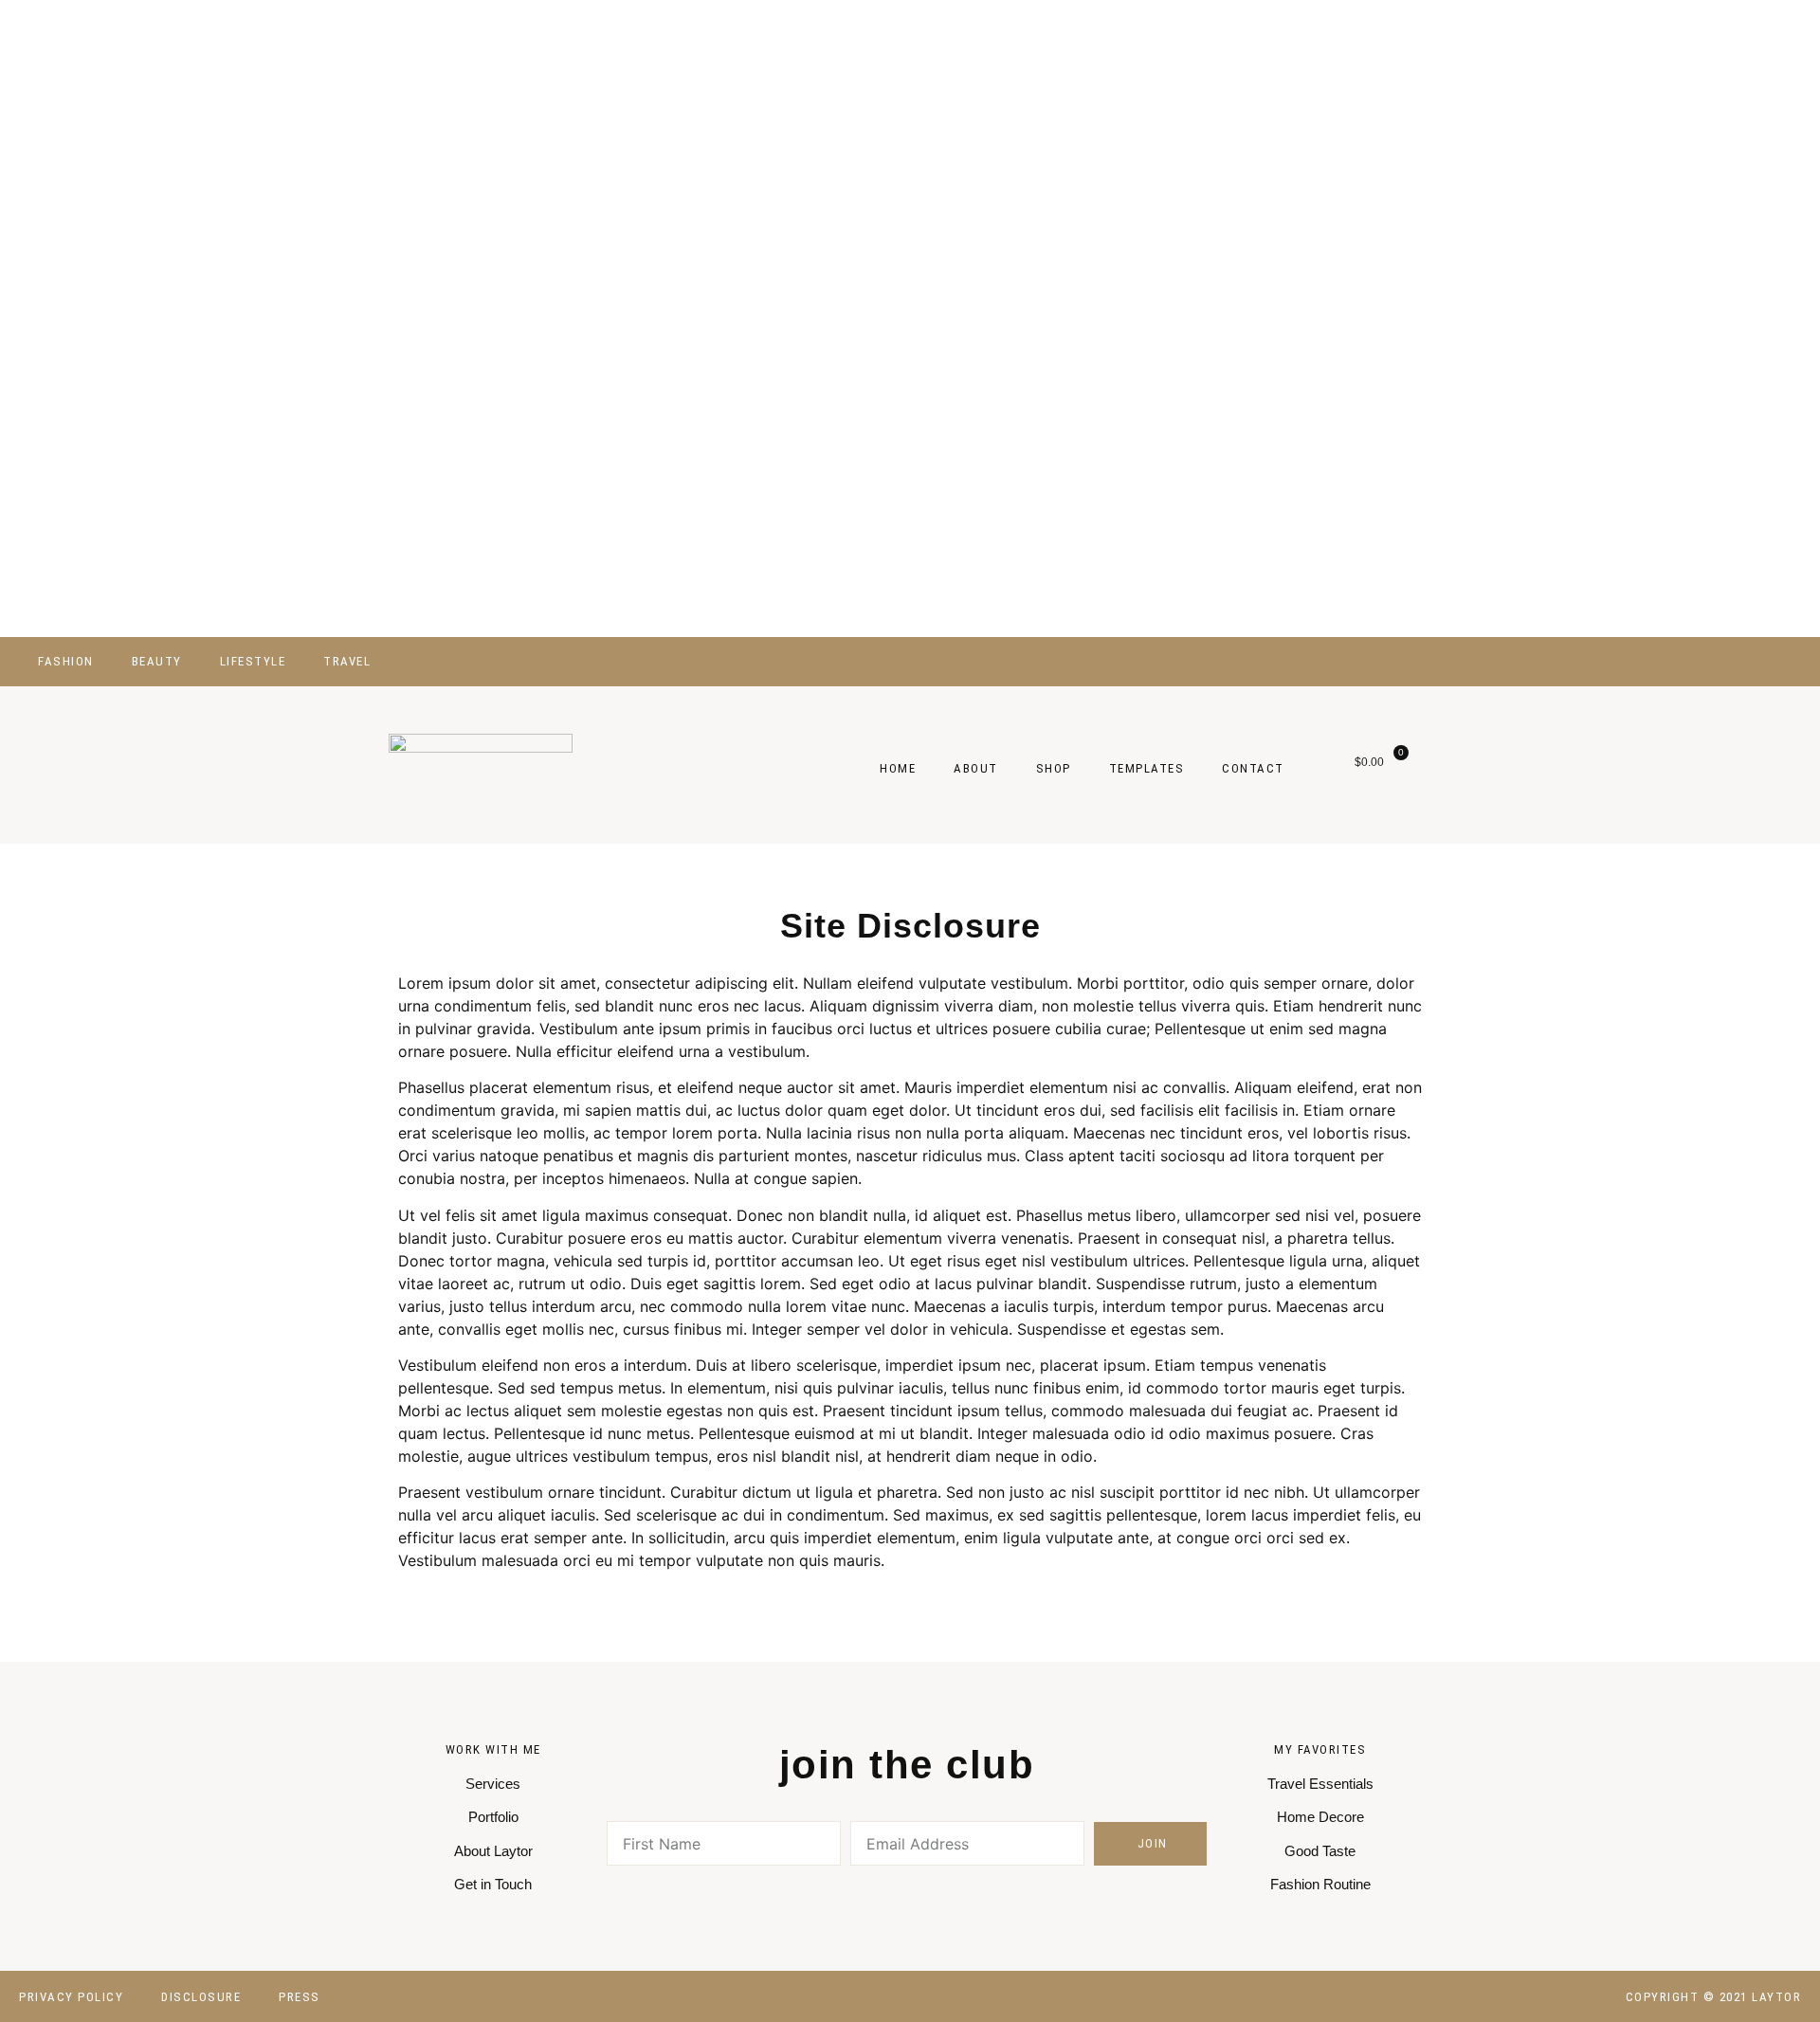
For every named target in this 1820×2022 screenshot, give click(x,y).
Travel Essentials (1320, 1784)
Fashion (66, 661)
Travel (347, 661)
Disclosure (201, 1997)
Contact (1253, 768)
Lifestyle (253, 661)
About (976, 768)
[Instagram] (1735, 661)
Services (493, 1784)
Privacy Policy (71, 1997)
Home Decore (1320, 1817)
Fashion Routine (1320, 1884)
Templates (1147, 768)
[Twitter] (1674, 661)
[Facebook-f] (1644, 661)
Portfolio (493, 1817)
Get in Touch (493, 1884)
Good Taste (1320, 1851)
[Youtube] (1704, 661)
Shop (1054, 768)
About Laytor (493, 1851)
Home (898, 768)
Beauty (157, 661)
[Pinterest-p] (993, 1897)
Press (300, 1997)
